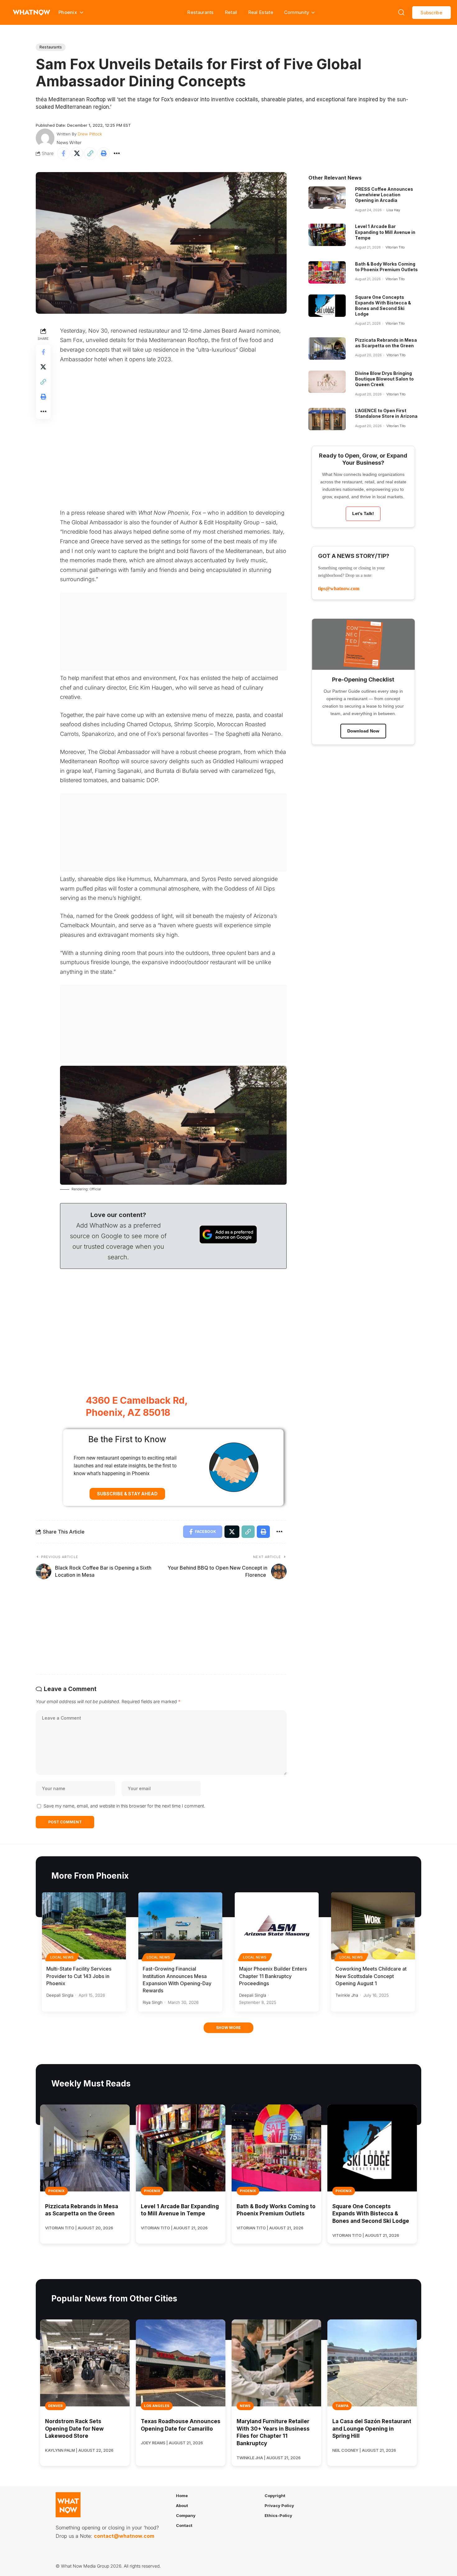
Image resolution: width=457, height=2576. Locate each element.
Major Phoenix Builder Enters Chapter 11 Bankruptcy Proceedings (273, 1976)
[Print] (104, 153)
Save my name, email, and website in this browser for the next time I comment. (124, 1806)
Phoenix (56, 2191)
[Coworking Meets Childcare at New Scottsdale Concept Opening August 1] (373, 1926)
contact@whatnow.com (124, 2536)
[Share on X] (77, 153)
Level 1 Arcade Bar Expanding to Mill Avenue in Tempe (385, 232)
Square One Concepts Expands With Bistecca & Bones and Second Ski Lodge (383, 306)
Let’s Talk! (363, 513)
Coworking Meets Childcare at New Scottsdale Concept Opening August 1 (371, 1976)
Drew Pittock (90, 134)
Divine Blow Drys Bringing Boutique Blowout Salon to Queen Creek (384, 379)
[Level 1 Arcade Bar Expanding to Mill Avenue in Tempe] (327, 235)
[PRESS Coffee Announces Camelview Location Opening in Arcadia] (327, 198)
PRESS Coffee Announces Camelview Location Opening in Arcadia (384, 195)
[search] (401, 12)
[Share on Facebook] (63, 153)
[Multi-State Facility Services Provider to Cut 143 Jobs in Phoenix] (84, 1926)
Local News (62, 1957)
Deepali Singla (60, 1995)
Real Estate (261, 12)
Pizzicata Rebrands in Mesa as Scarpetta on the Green (386, 343)
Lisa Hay (393, 210)
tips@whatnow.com (339, 588)
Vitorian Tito (395, 247)
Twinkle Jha (347, 1995)
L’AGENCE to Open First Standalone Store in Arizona (386, 413)
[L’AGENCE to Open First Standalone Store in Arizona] (327, 419)
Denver (55, 2406)
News (245, 2406)
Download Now (363, 731)
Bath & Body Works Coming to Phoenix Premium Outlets (386, 267)
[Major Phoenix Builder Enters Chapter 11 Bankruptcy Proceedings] (277, 1926)
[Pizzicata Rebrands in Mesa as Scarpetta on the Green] (327, 349)
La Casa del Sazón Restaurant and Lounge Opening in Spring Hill (372, 2429)
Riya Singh (153, 2002)
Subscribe (432, 13)
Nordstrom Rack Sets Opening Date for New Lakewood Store (74, 2429)
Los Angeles (157, 2406)
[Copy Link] (90, 153)
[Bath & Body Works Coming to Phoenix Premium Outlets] (327, 272)
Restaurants (200, 12)
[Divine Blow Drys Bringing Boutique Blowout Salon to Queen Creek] (327, 382)
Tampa (342, 2406)
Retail (231, 12)
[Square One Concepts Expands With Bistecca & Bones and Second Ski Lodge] (327, 306)
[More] (117, 153)
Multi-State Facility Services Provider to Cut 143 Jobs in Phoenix (79, 1976)
